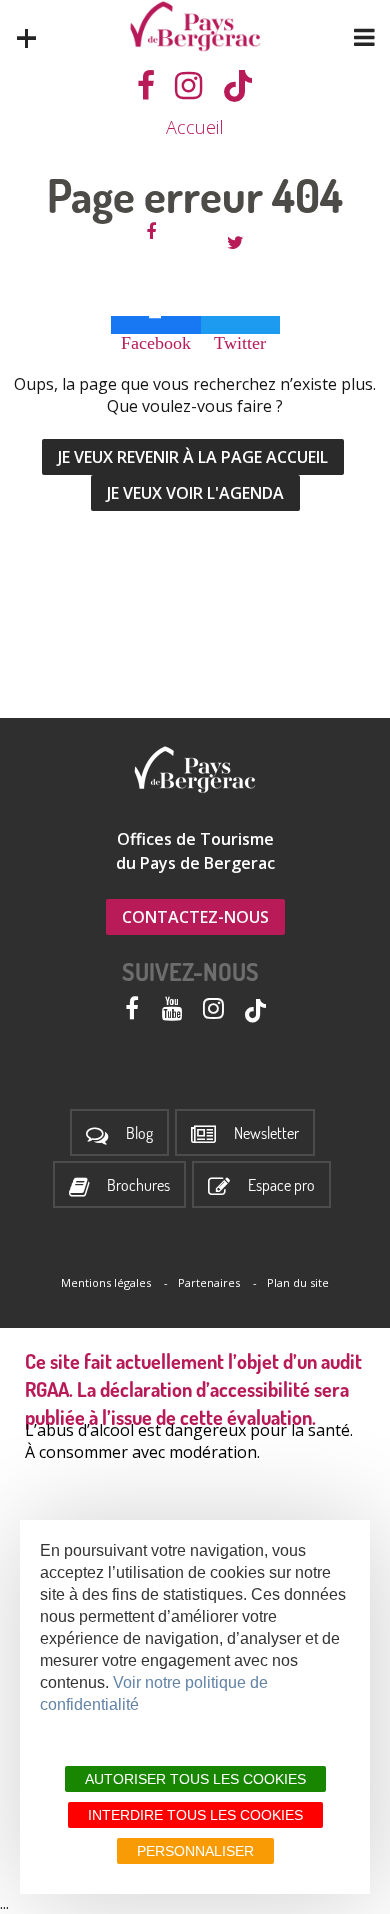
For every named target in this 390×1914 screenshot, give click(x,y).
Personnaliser (195, 1851)
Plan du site (298, 1282)
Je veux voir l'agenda (195, 493)
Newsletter (266, 1133)
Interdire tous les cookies (195, 1815)
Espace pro (281, 1185)
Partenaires (209, 1282)
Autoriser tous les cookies (195, 1779)
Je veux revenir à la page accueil (193, 457)
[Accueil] (195, 26)
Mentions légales (106, 1282)
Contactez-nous (195, 917)
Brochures (138, 1185)
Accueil (195, 127)
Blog (139, 1133)
